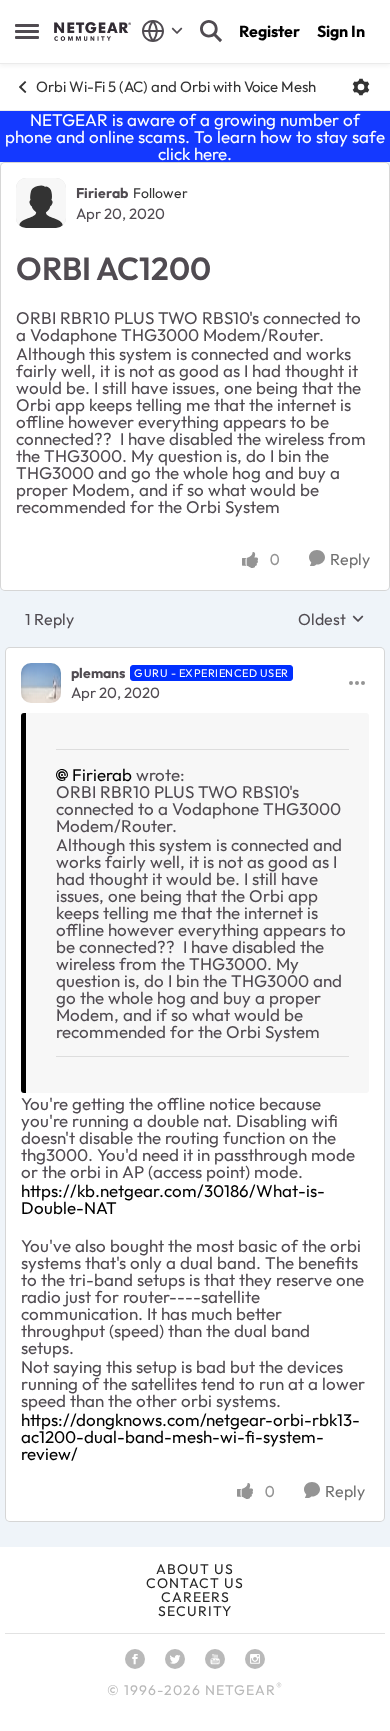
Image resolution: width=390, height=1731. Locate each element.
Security (195, 1611)
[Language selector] (162, 31)
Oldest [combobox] (331, 619)
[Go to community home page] (92, 31)
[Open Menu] (361, 87)
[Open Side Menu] (27, 31)
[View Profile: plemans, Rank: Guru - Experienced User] (41, 683)
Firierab (102, 193)
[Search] (211, 31)
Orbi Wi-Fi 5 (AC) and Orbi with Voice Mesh (176, 86)
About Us (195, 1569)
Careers (195, 1597)
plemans (98, 673)
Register (269, 31)
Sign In (341, 31)
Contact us (195, 1583)
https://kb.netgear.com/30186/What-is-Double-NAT (173, 1199)
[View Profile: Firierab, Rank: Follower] (41, 203)
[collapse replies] (195, 657)
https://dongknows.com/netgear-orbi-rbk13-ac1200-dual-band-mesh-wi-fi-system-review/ (190, 1436)
